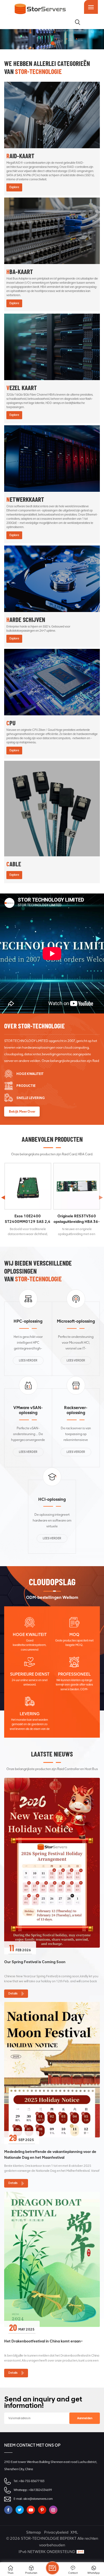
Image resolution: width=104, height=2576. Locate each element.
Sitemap (34, 2532)
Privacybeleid (56, 2532)
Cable (14, 864)
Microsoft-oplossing (76, 1321)
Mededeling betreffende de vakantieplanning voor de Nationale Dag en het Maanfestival (50, 2154)
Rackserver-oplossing (76, 1410)
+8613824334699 (40, 2490)
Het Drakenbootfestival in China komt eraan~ (44, 2341)
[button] (101, 1197)
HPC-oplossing (28, 1321)
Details (13, 1994)
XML (74, 2532)
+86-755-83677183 (32, 2481)
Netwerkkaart (25, 500)
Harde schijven (26, 620)
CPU (11, 723)
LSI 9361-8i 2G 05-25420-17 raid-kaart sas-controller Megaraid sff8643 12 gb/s (28, 1219)
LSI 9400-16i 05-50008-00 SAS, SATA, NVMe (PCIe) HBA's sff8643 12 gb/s (76, 1219)
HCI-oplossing (52, 1499)
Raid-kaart (20, 156)
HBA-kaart (20, 272)
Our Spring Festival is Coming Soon (35, 1962)
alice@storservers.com (38, 2499)
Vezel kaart (22, 388)
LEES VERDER (28, 1360)
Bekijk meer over (22, 1112)
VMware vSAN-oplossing (28, 1410)
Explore (14, 187)
